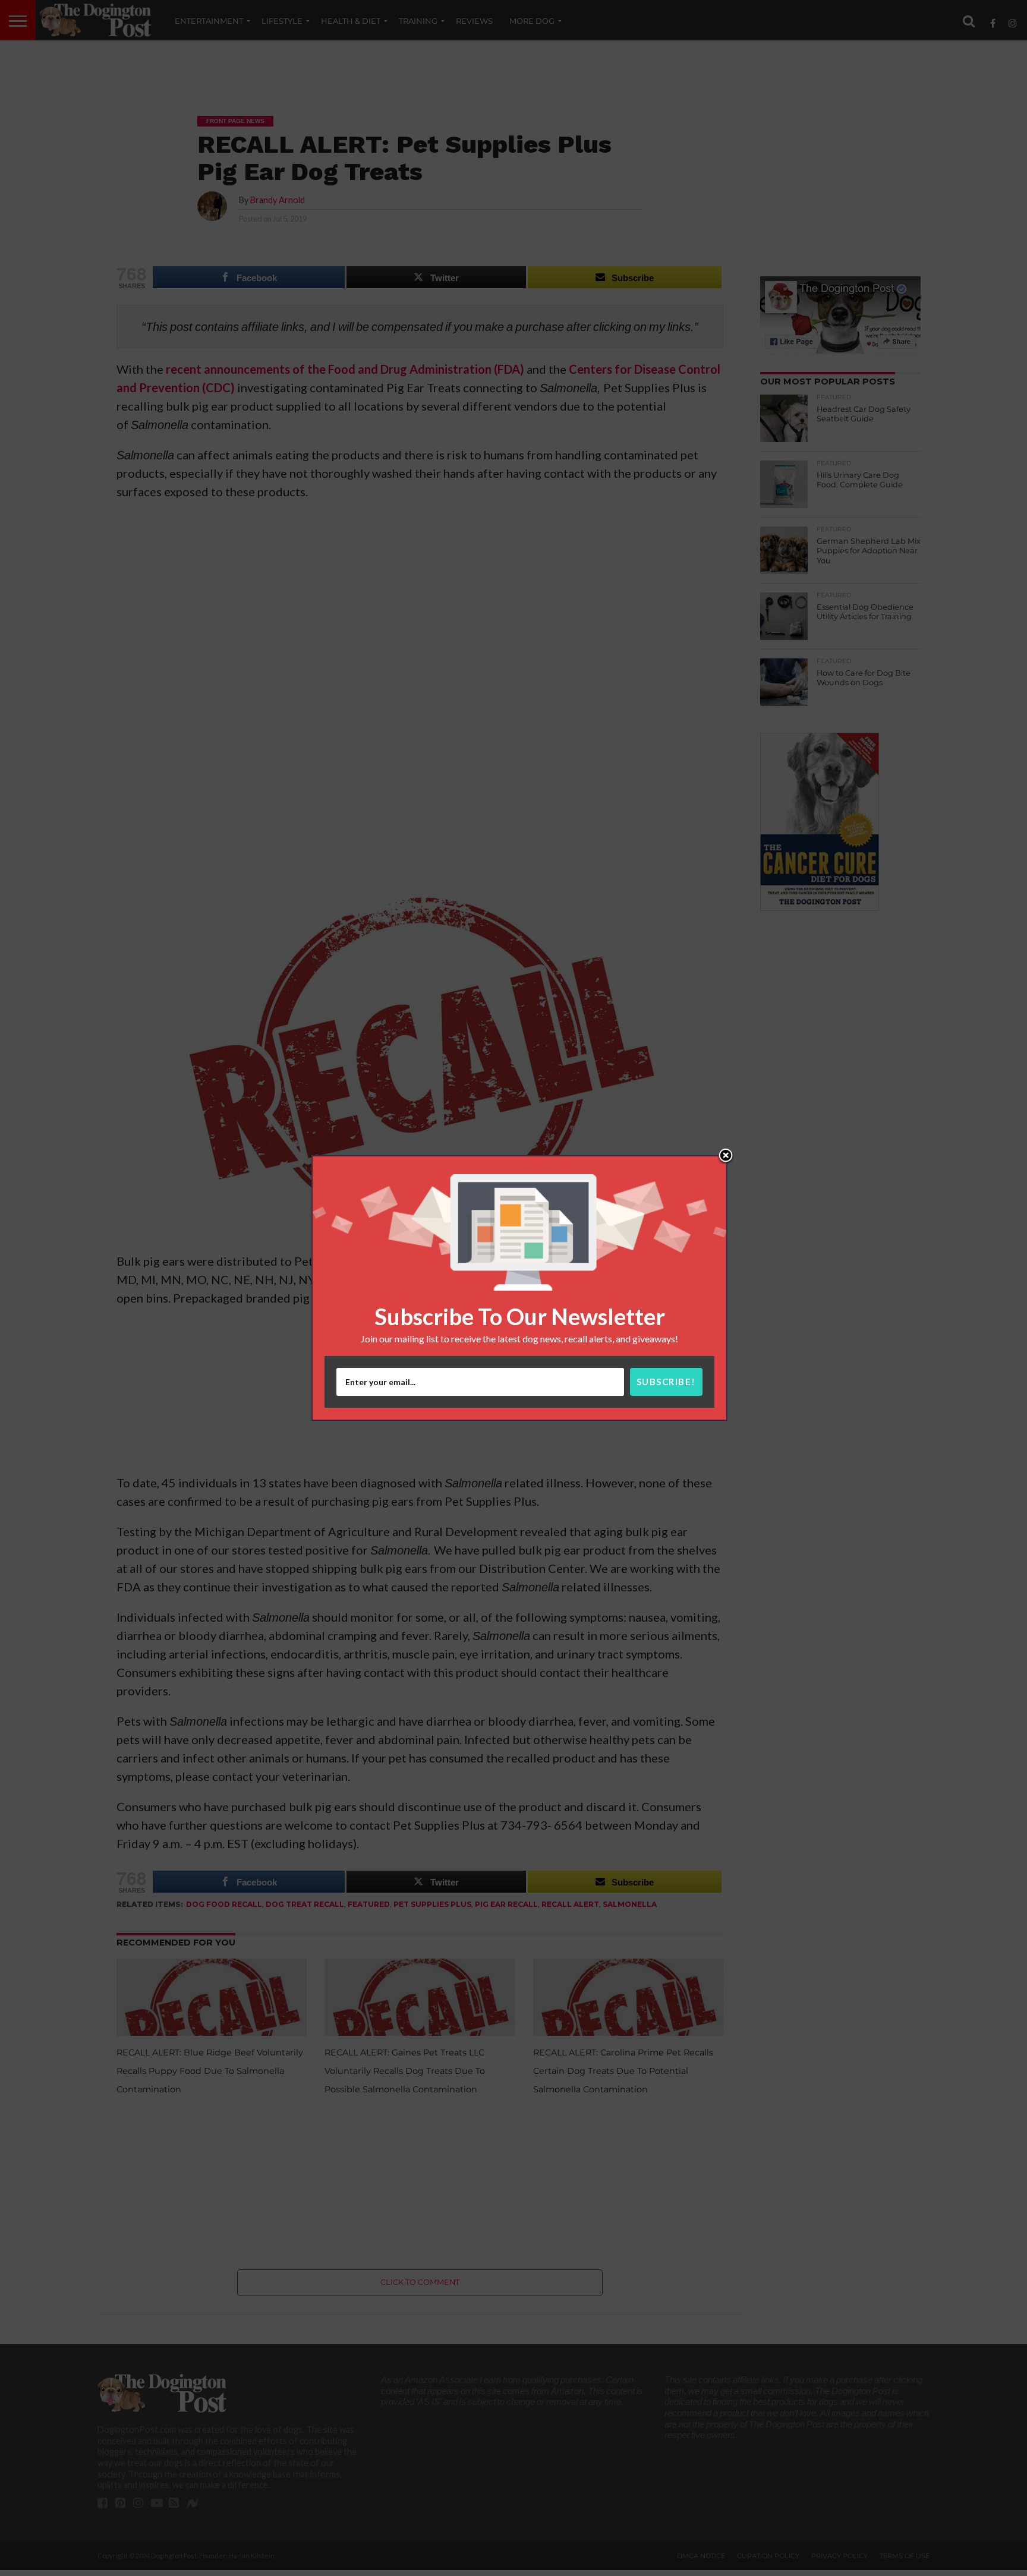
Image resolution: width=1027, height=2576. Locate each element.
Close (726, 1156)
